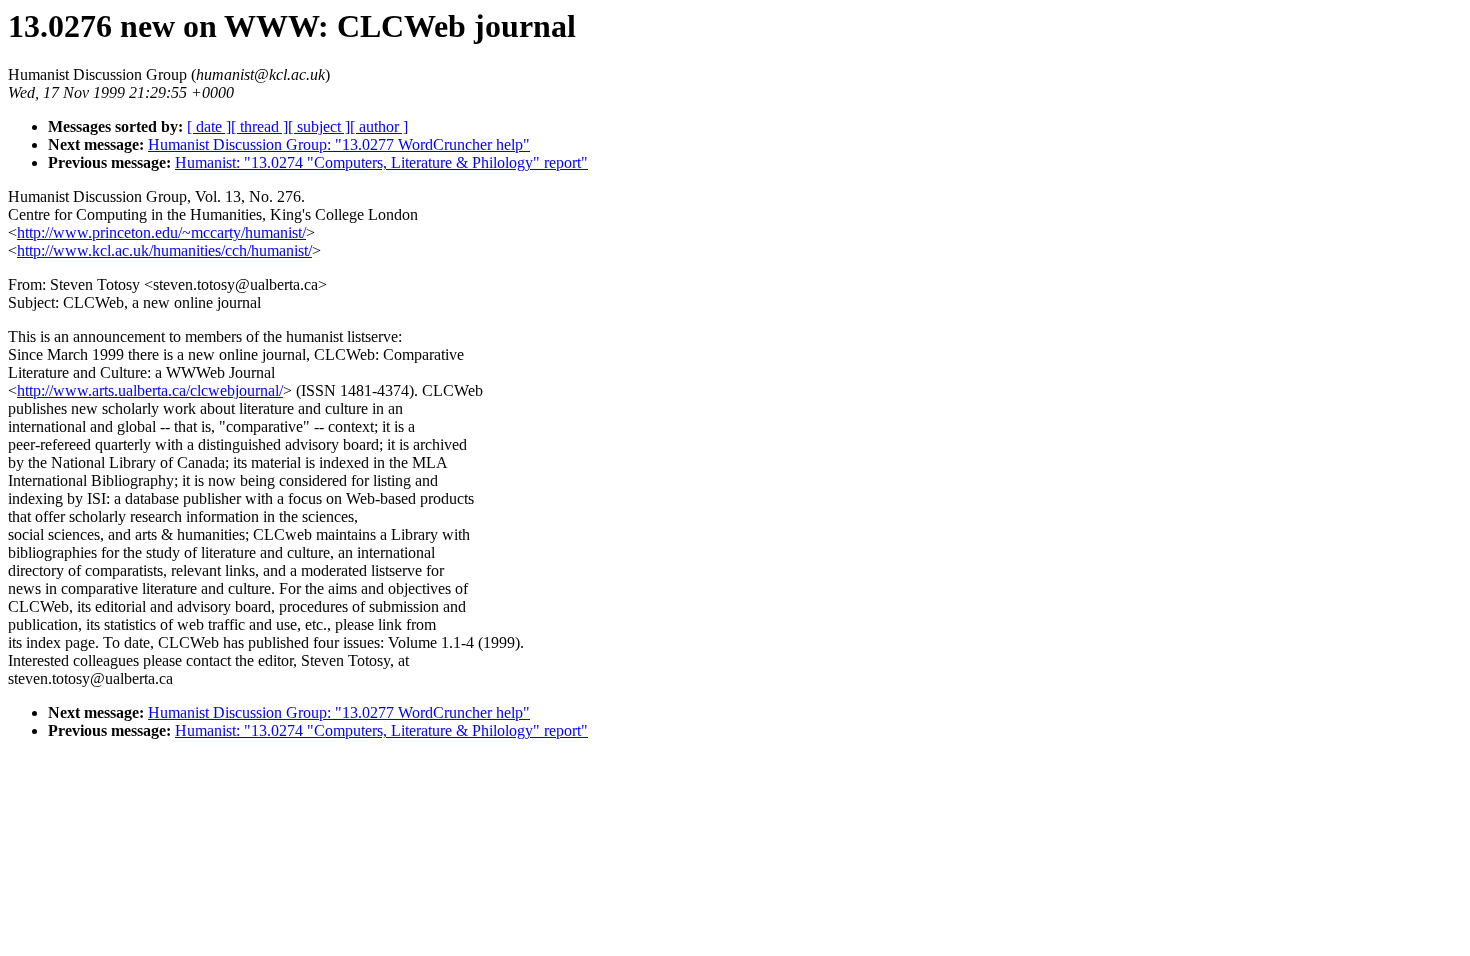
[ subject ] (319, 126)
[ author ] (379, 126)
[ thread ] (259, 126)
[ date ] (209, 126)
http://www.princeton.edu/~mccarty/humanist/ (161, 232)
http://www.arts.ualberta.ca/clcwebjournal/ (150, 390)
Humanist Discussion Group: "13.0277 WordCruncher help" (339, 144)
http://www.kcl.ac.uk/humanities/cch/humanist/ (164, 250)
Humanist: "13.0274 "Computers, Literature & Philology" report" (381, 162)
